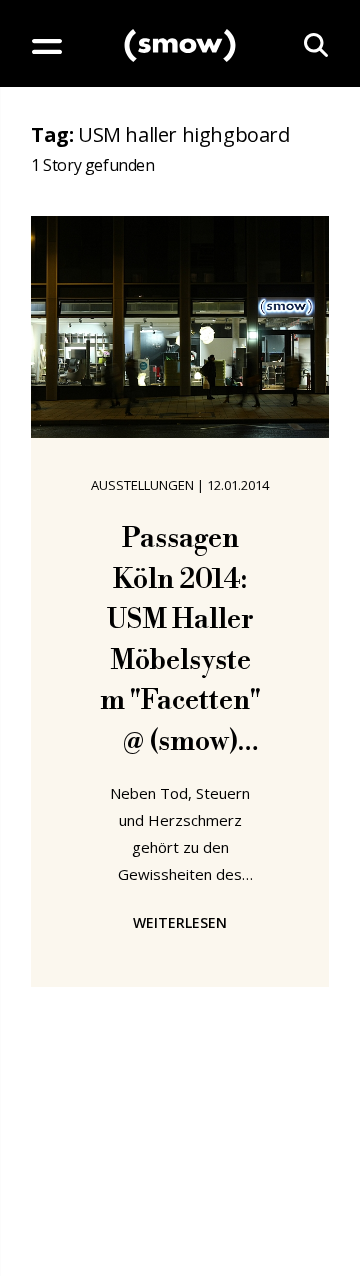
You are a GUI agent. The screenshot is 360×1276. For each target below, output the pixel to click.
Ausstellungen (142, 485)
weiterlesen (180, 922)
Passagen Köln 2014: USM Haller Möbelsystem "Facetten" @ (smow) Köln (180, 642)
